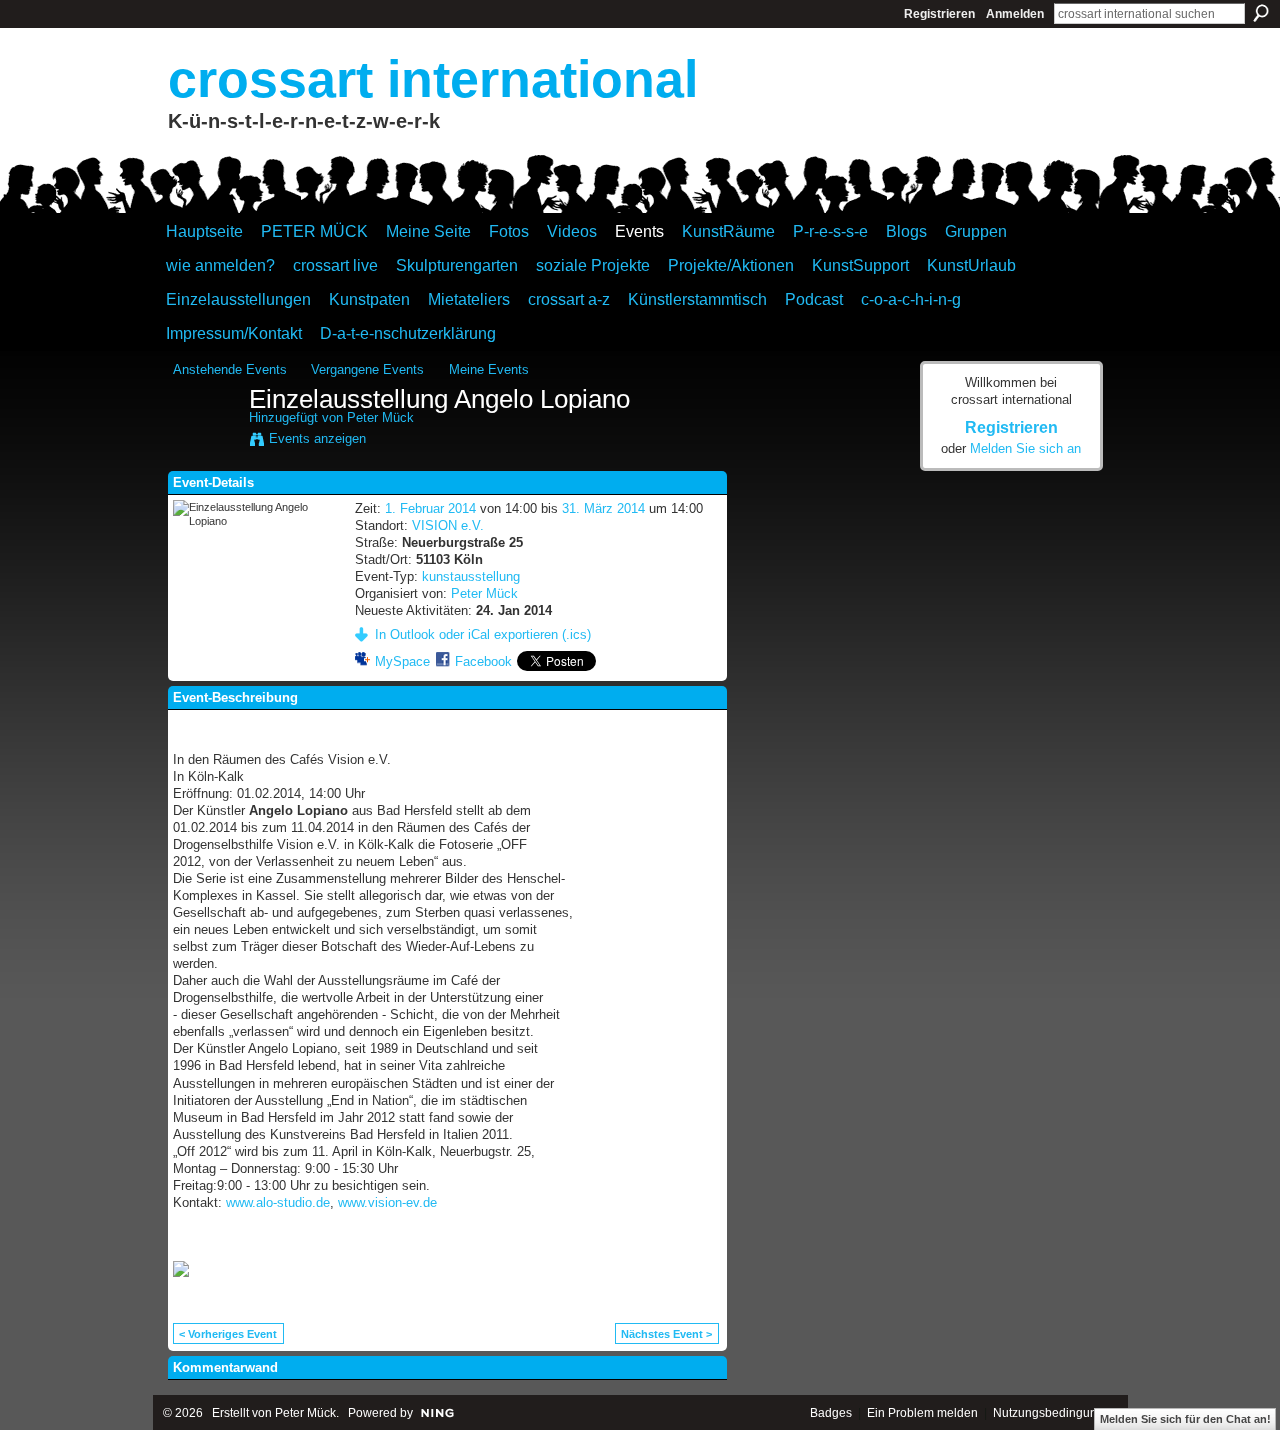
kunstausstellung (471, 576)
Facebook (483, 661)
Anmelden (1015, 14)
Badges (831, 1413)
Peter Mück (380, 417)
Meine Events (489, 369)
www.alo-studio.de (278, 1202)
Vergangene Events (367, 369)
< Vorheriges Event (228, 1334)
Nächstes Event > (666, 1334)
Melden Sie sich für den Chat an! (1185, 1419)
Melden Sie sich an (1025, 448)
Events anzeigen (317, 438)
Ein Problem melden (922, 1413)
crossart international (433, 79)
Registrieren (939, 14)
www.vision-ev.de (387, 1202)
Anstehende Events (230, 369)
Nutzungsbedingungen (1055, 1413)
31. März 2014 (603, 508)
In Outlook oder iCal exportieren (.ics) (483, 634)
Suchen (1261, 13)
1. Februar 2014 (430, 508)
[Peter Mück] (205, 442)
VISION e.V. (448, 525)
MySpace (402, 661)
